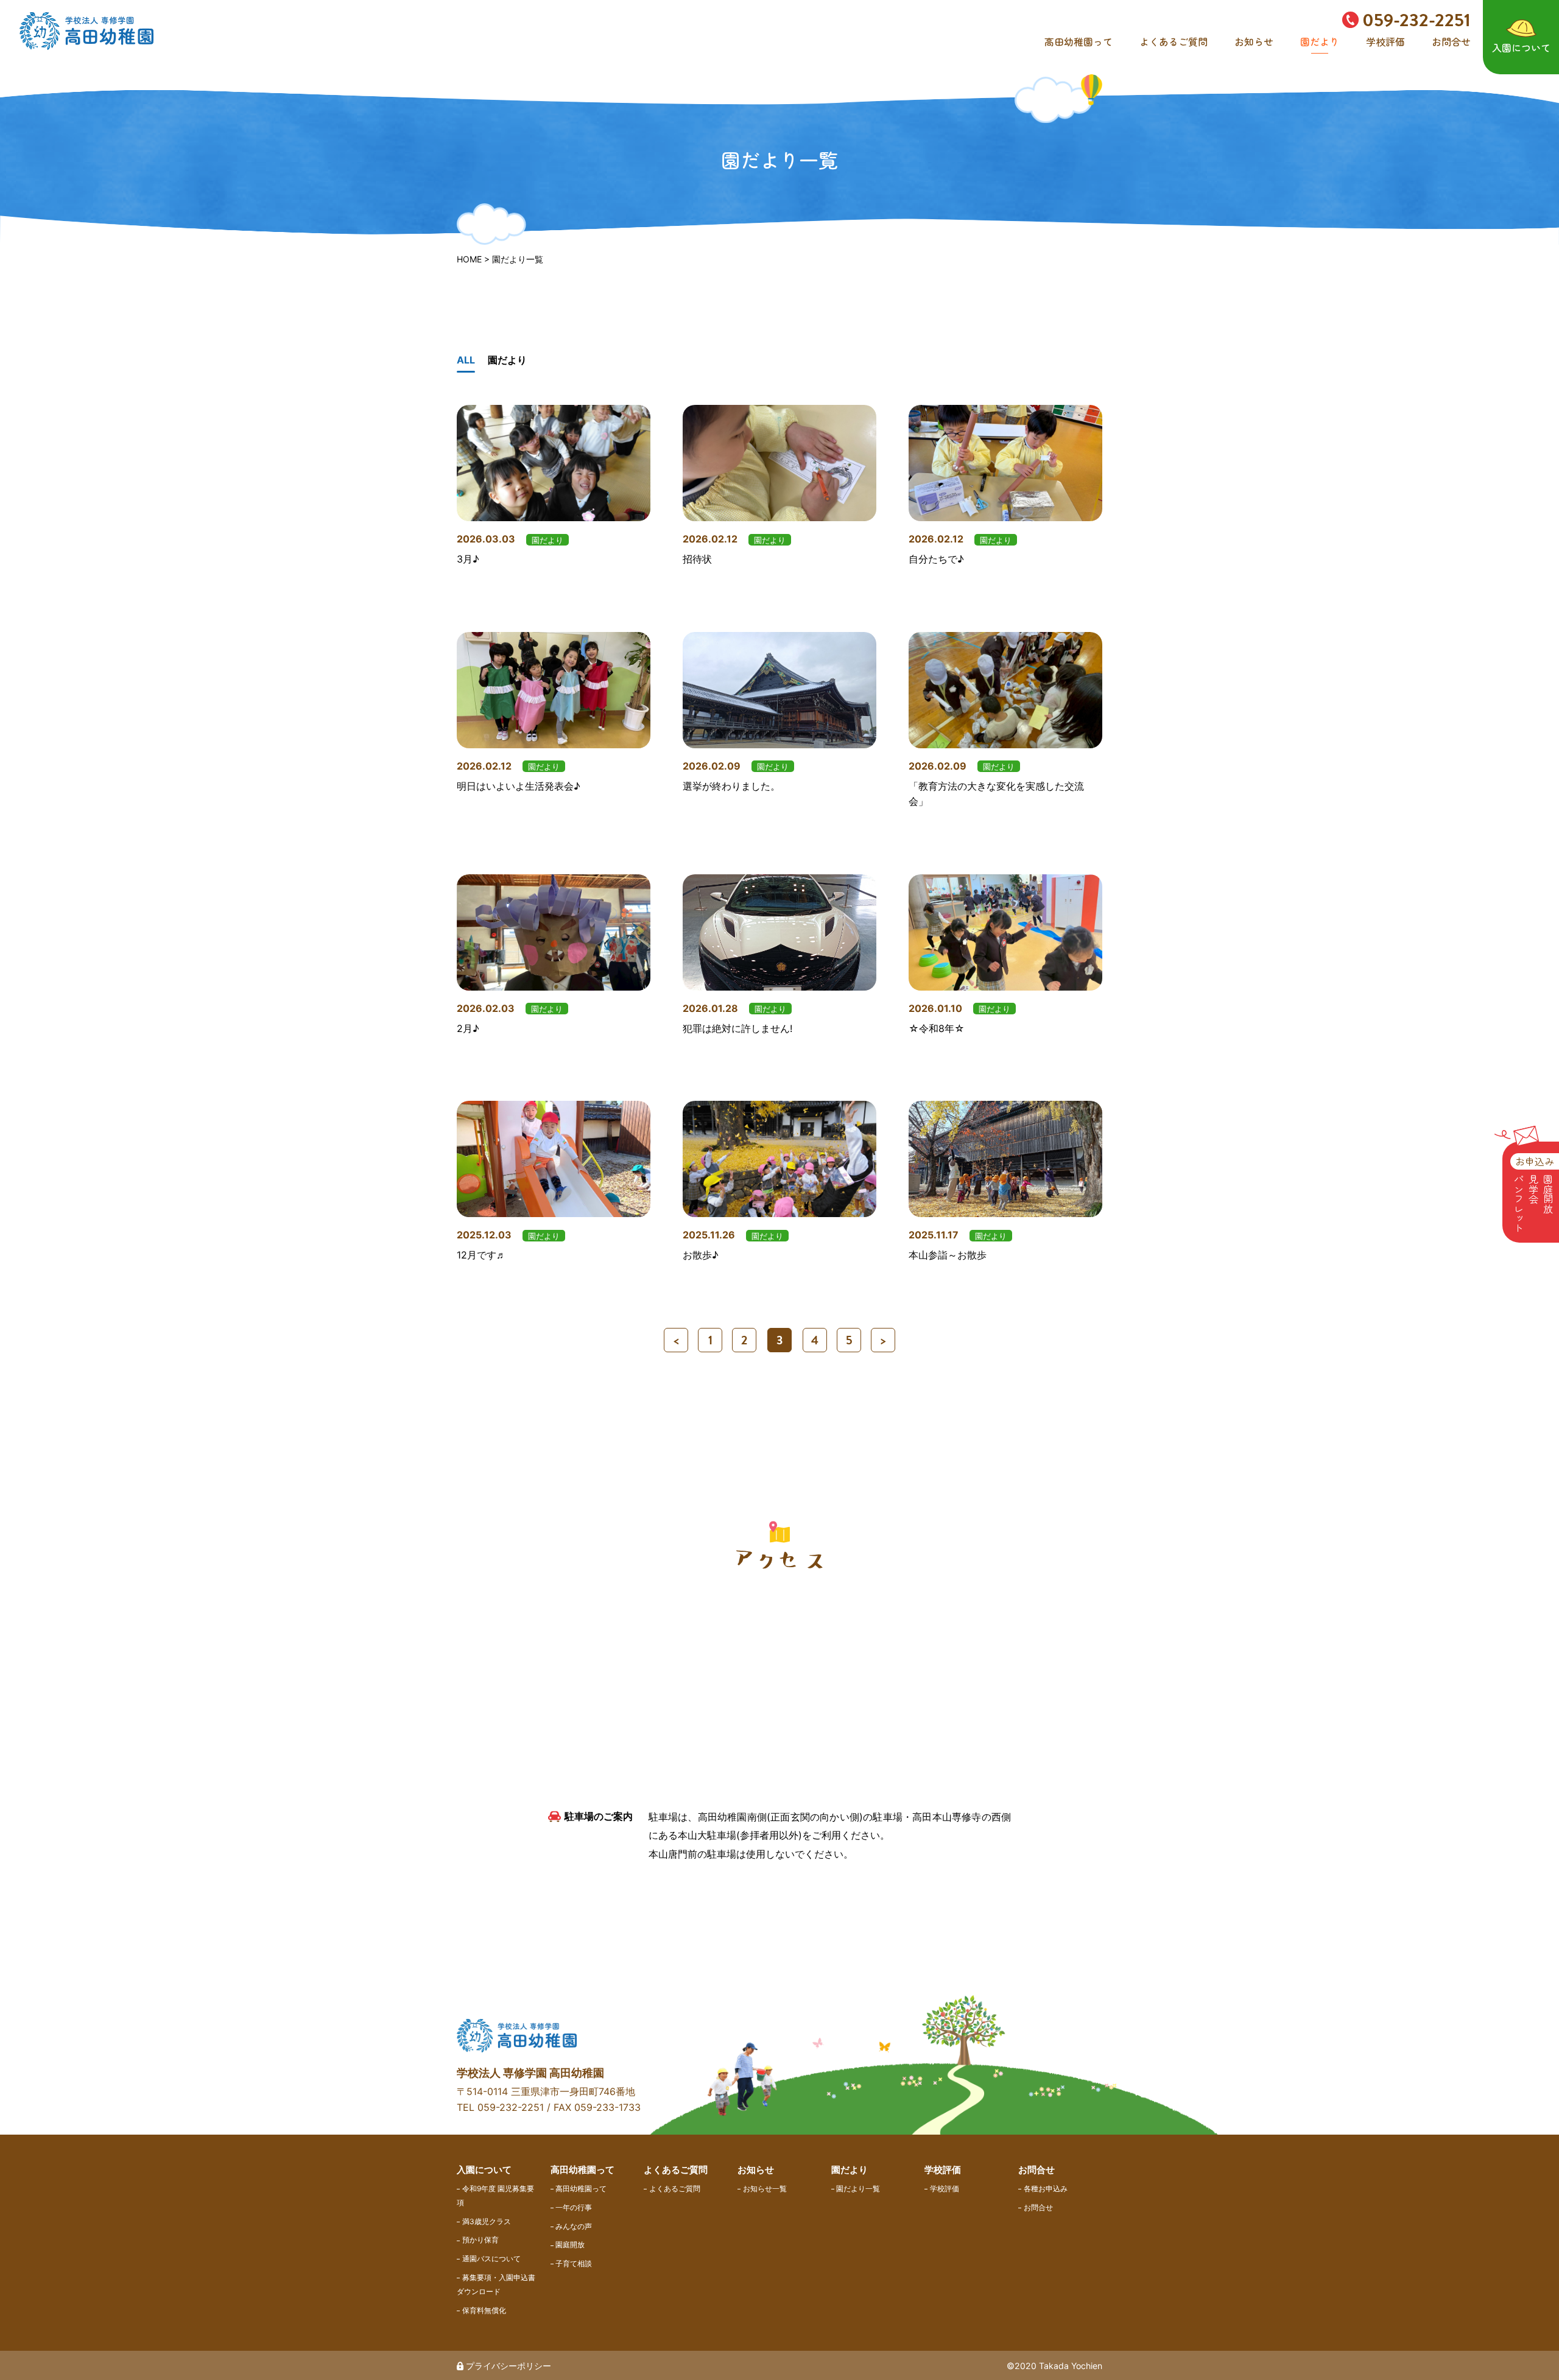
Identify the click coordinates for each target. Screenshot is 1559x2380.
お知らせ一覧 (765, 2189)
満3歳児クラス (487, 2221)
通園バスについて (491, 2259)
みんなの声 (574, 2226)
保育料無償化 (484, 2310)
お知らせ (1254, 41)
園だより (1320, 41)
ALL (466, 360)
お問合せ (1451, 41)
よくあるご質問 (1174, 41)
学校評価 (1385, 41)
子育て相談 (574, 2263)
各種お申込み (1046, 2189)
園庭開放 (570, 2245)
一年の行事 (574, 2207)
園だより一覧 (858, 2189)
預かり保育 (480, 2240)
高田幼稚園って (1079, 41)
